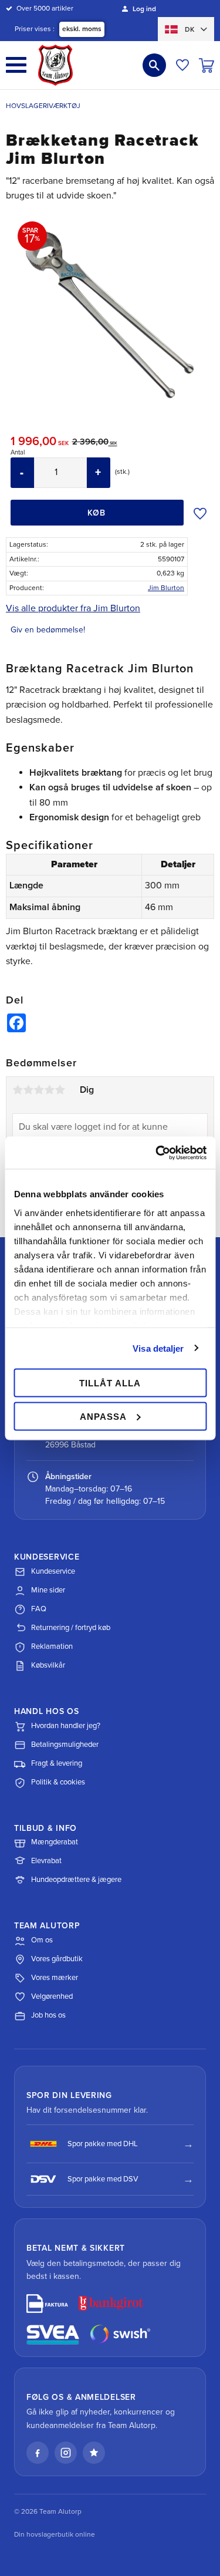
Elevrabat (46, 1861)
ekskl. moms (82, 29)
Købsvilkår (48, 1665)
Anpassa (103, 1416)
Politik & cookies (58, 1782)
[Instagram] (66, 2453)
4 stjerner (49, 1090)
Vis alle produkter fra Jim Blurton (73, 608)
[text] (41, 443)
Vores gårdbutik (57, 1959)
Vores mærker (55, 1978)
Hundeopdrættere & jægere (76, 1880)
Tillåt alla (110, 1383)
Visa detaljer (158, 1348)
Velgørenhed (52, 1996)
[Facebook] (38, 2453)
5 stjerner (60, 1090)
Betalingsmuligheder (65, 1745)
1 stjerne (18, 1090)
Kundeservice (53, 1571)
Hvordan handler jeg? (66, 1726)
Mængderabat (55, 1842)
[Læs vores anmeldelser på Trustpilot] (94, 2453)
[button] (16, 65)
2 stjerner (28, 1090)
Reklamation (52, 1646)
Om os (42, 1940)
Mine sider (48, 1590)
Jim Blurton (166, 588)
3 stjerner (39, 1090)
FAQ (39, 1609)
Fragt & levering (57, 1763)
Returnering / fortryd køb (71, 1628)
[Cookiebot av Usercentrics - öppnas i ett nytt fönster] (157, 1153)
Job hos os (48, 2015)
